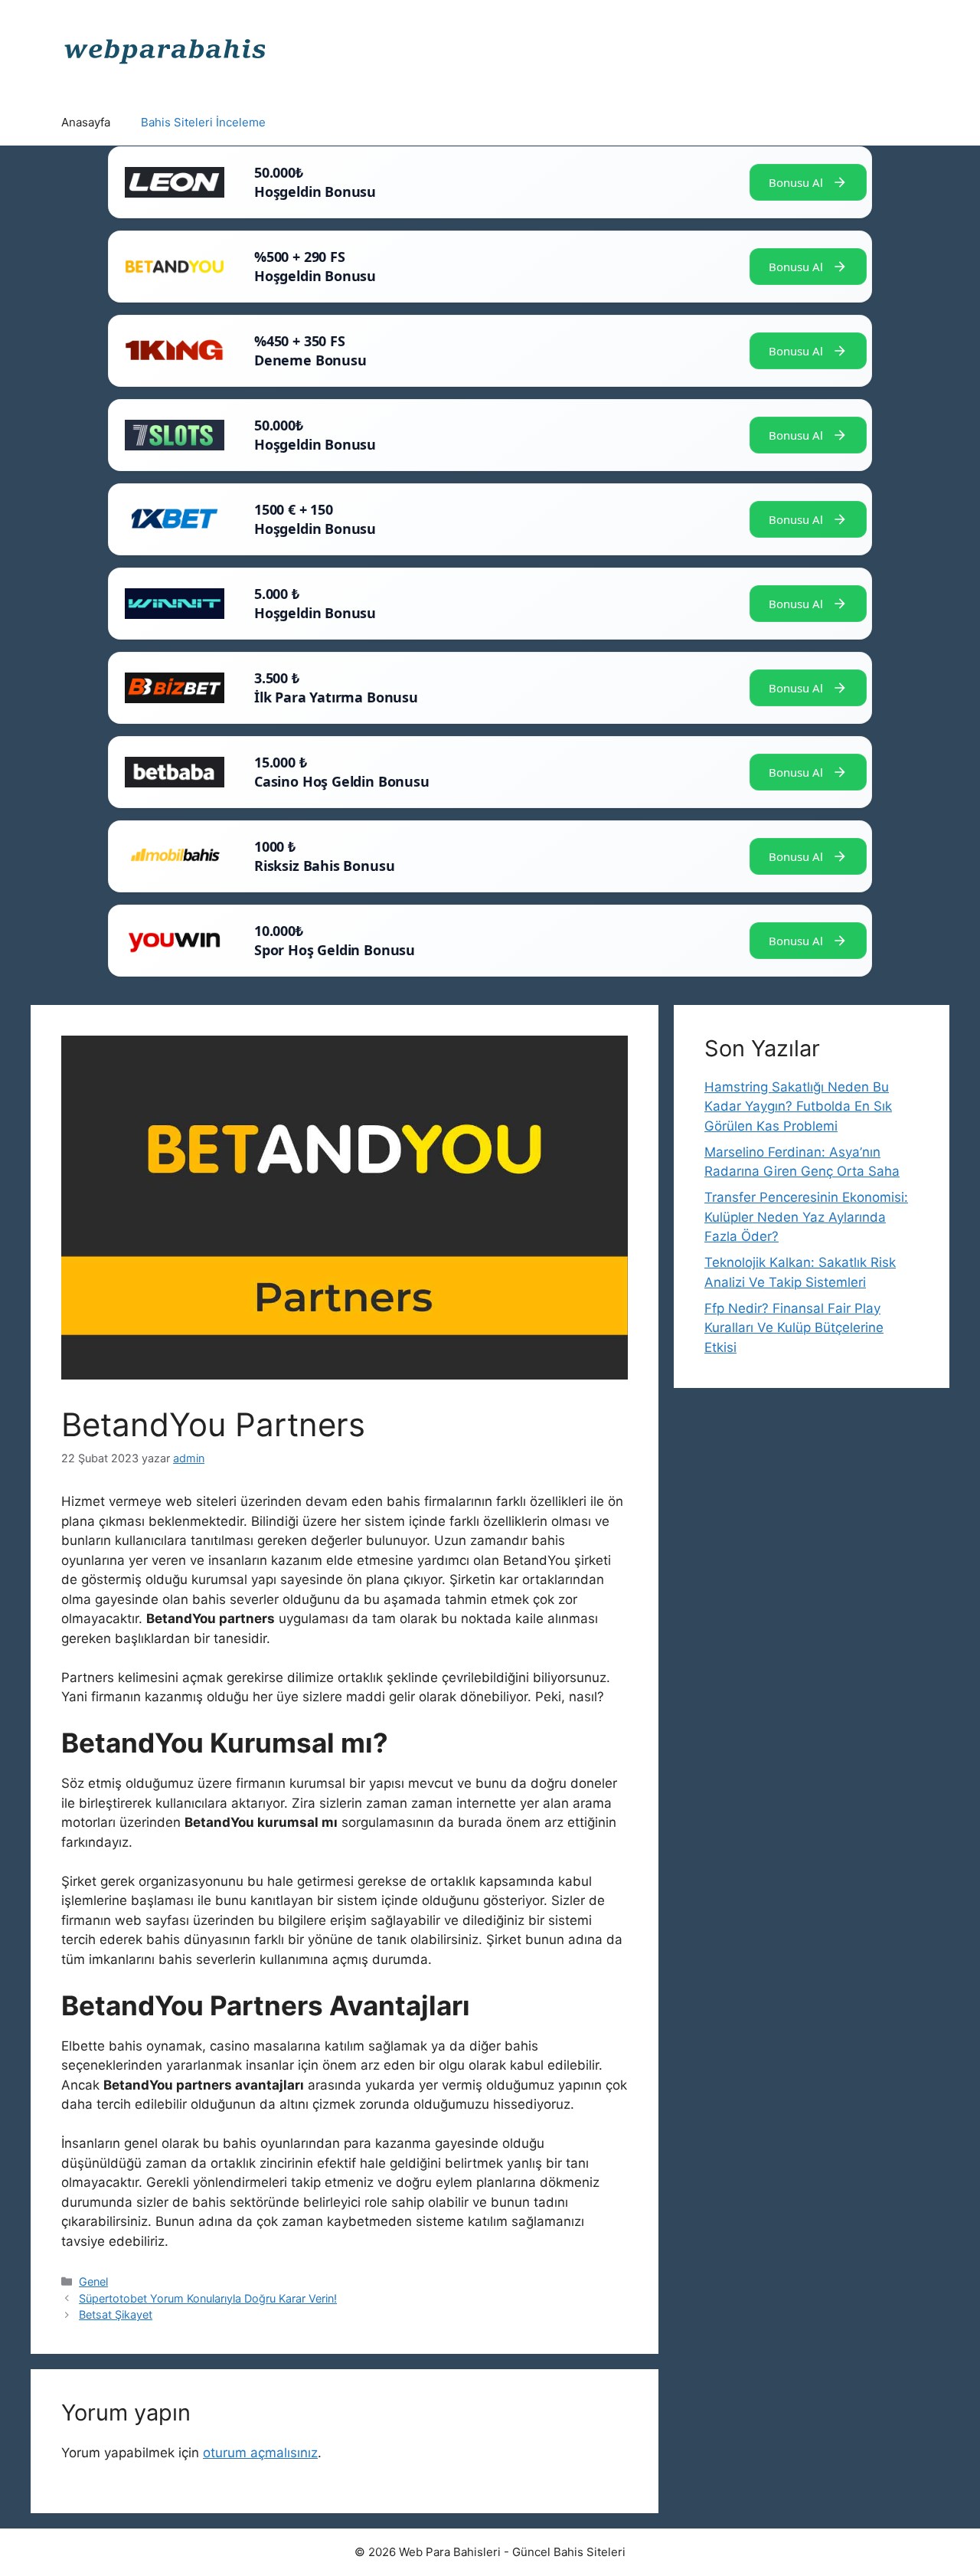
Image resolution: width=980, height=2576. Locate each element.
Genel (93, 2281)
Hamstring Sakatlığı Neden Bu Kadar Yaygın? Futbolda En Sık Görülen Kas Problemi (798, 1106)
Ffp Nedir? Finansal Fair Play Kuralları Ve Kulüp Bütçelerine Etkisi (794, 1328)
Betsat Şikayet (116, 2314)
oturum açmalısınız (260, 2453)
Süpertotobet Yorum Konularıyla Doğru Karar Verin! (208, 2298)
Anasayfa (86, 122)
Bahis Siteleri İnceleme (203, 122)
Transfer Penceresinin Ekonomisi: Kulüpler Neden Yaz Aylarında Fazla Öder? (806, 1217)
